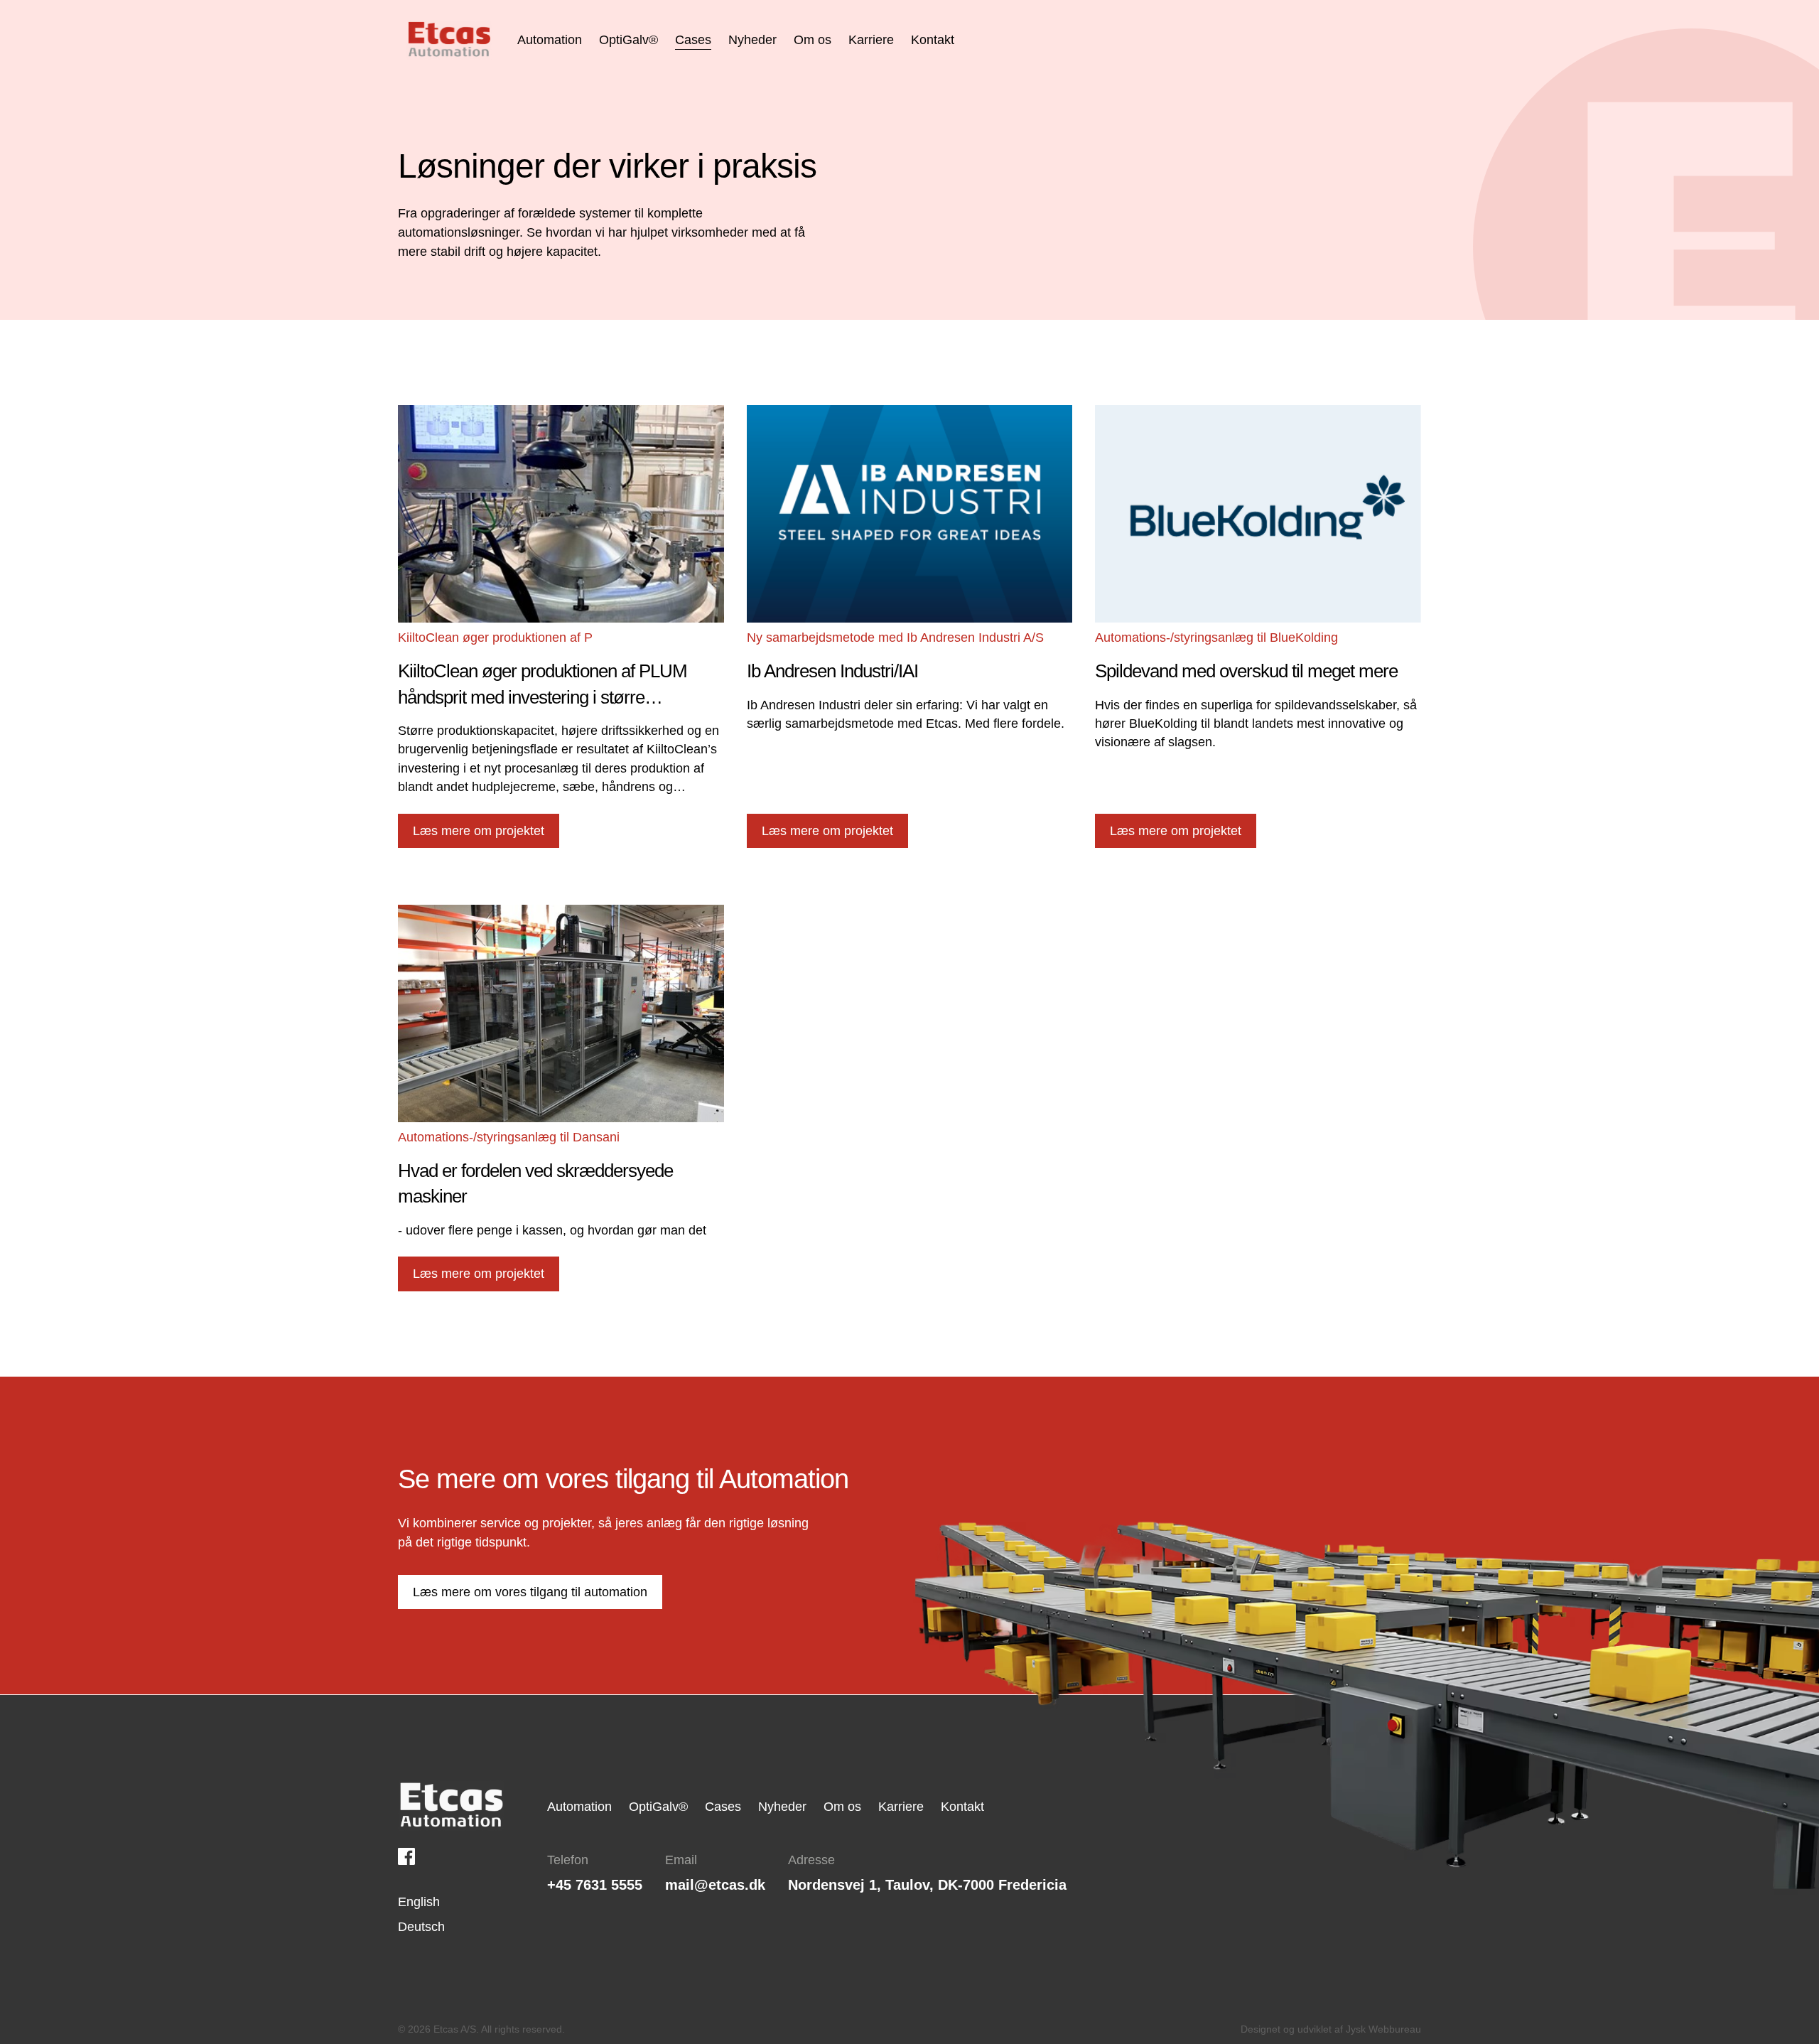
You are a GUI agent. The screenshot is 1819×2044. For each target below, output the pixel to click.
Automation (579, 1807)
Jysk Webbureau (1383, 2029)
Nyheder (782, 1807)
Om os (842, 1807)
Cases (723, 1807)
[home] (449, 40)
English (419, 1902)
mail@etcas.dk (715, 1885)
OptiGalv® (658, 1807)
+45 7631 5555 (595, 1885)
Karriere (901, 1807)
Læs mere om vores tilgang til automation (530, 1592)
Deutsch (421, 1927)
